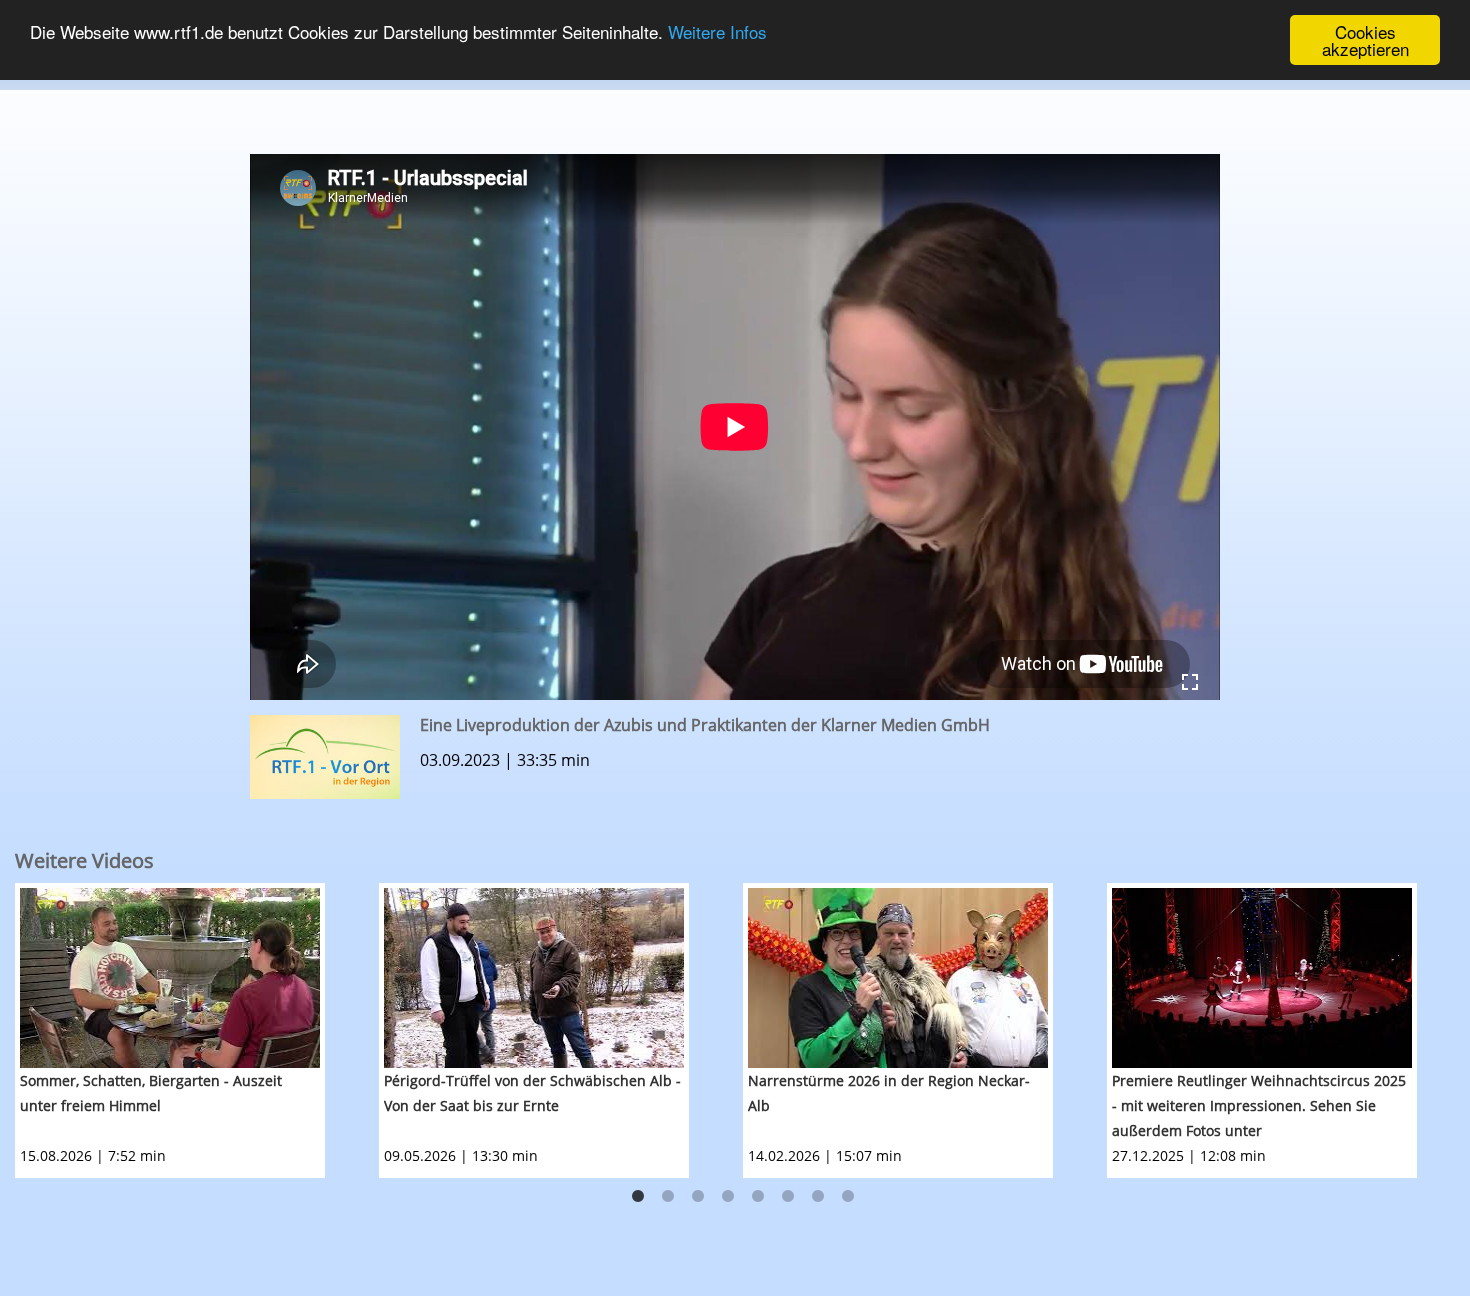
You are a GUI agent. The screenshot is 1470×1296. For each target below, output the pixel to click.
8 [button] (848, 1197)
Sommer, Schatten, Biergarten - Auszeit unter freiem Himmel (151, 1093)
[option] (197, 1030)
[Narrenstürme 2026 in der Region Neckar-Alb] (898, 978)
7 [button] (818, 1197)
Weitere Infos (717, 32)
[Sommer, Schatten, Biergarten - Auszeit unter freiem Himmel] (170, 978)
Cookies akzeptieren (1365, 40)
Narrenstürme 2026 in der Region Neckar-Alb (889, 1093)
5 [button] (758, 1197)
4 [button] (728, 1197)
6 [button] (788, 1197)
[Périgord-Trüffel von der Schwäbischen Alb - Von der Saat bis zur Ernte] (534, 978)
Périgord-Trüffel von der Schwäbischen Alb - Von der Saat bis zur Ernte (532, 1093)
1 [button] (638, 1197)
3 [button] (698, 1197)
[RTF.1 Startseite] (735, 81)
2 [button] (668, 1197)
